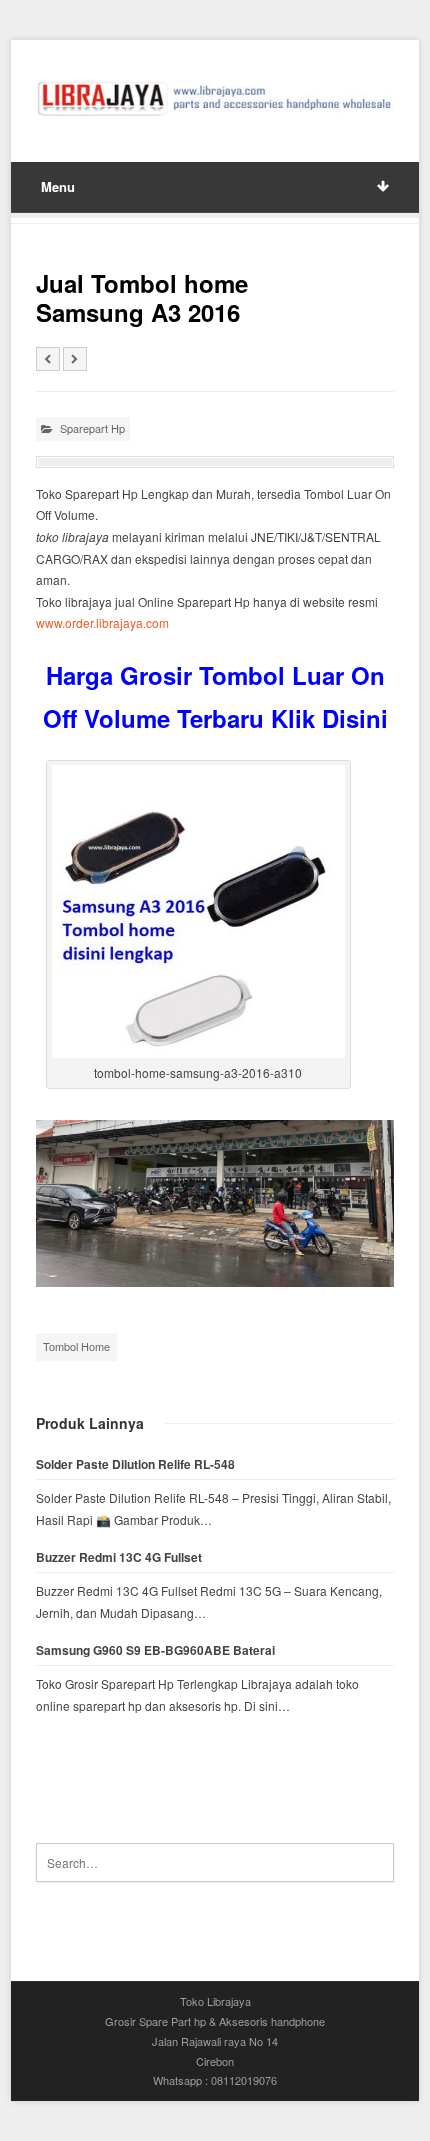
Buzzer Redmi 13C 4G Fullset (119, 1557)
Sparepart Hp (92, 428)
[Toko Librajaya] (215, 98)
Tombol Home (76, 1346)
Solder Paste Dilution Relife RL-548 (135, 1464)
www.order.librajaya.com (102, 622)
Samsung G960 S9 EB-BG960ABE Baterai (155, 1650)
